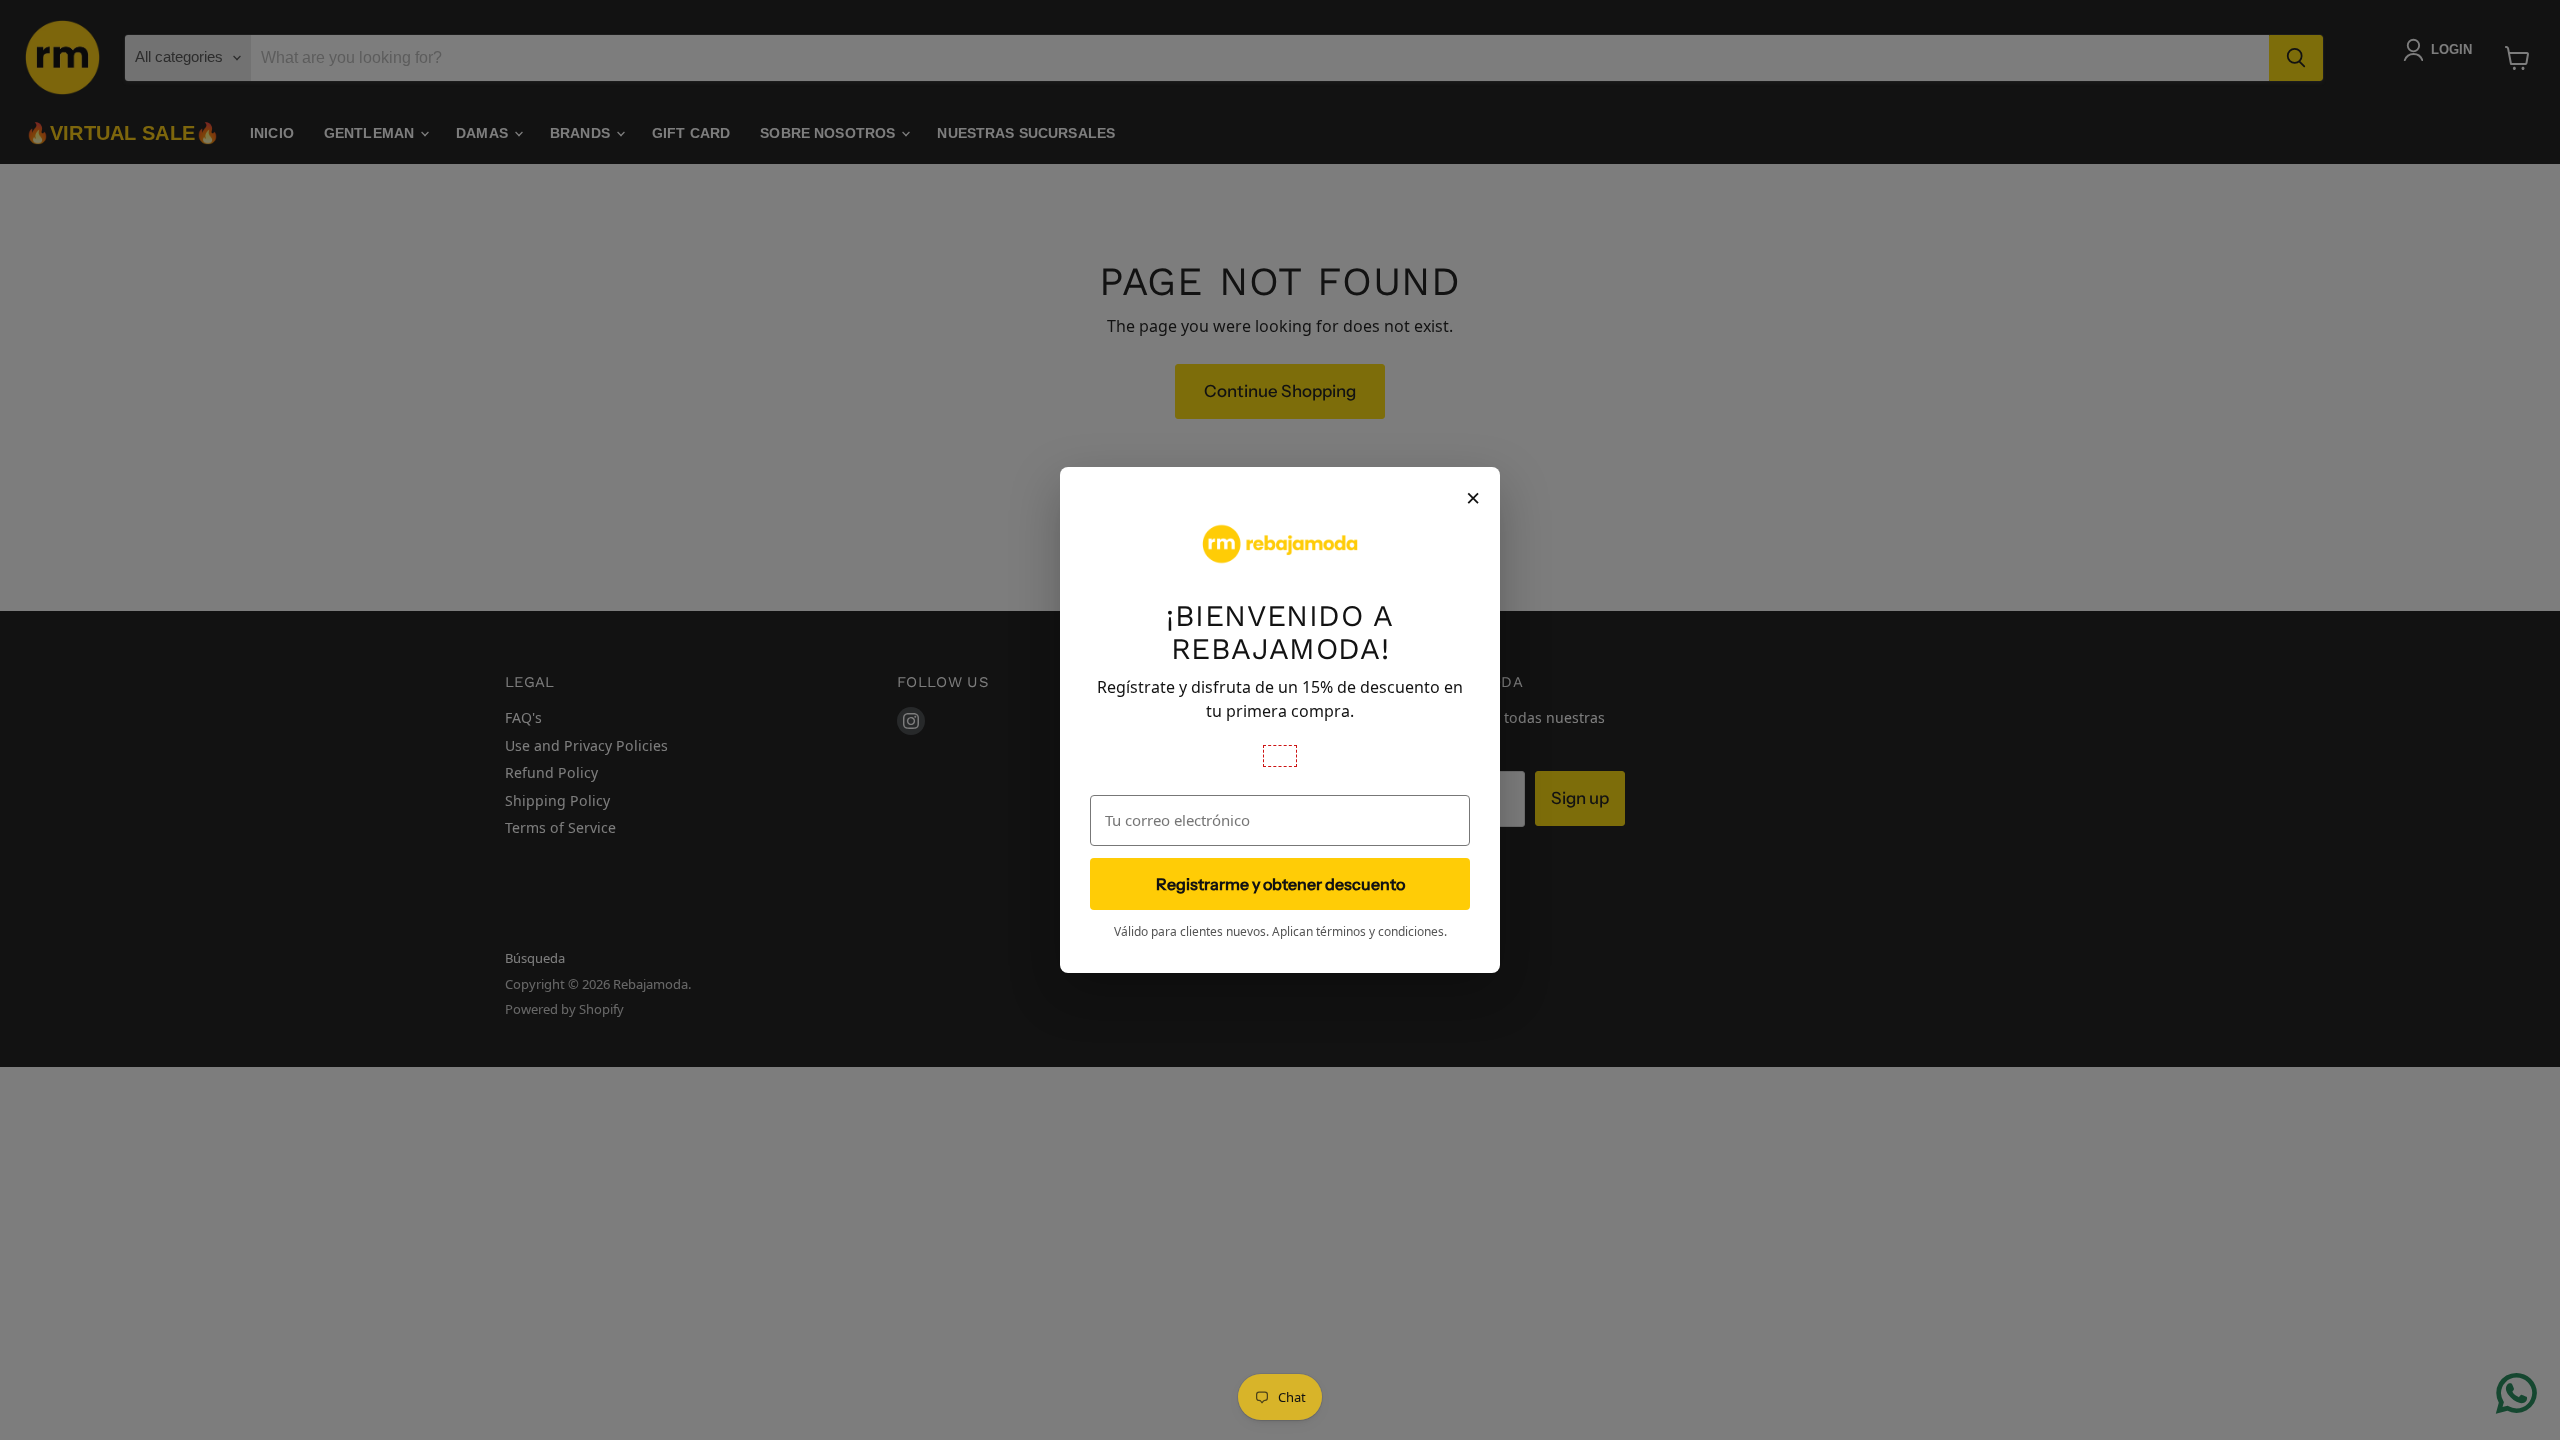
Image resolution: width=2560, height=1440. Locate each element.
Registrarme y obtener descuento (1280, 884)
